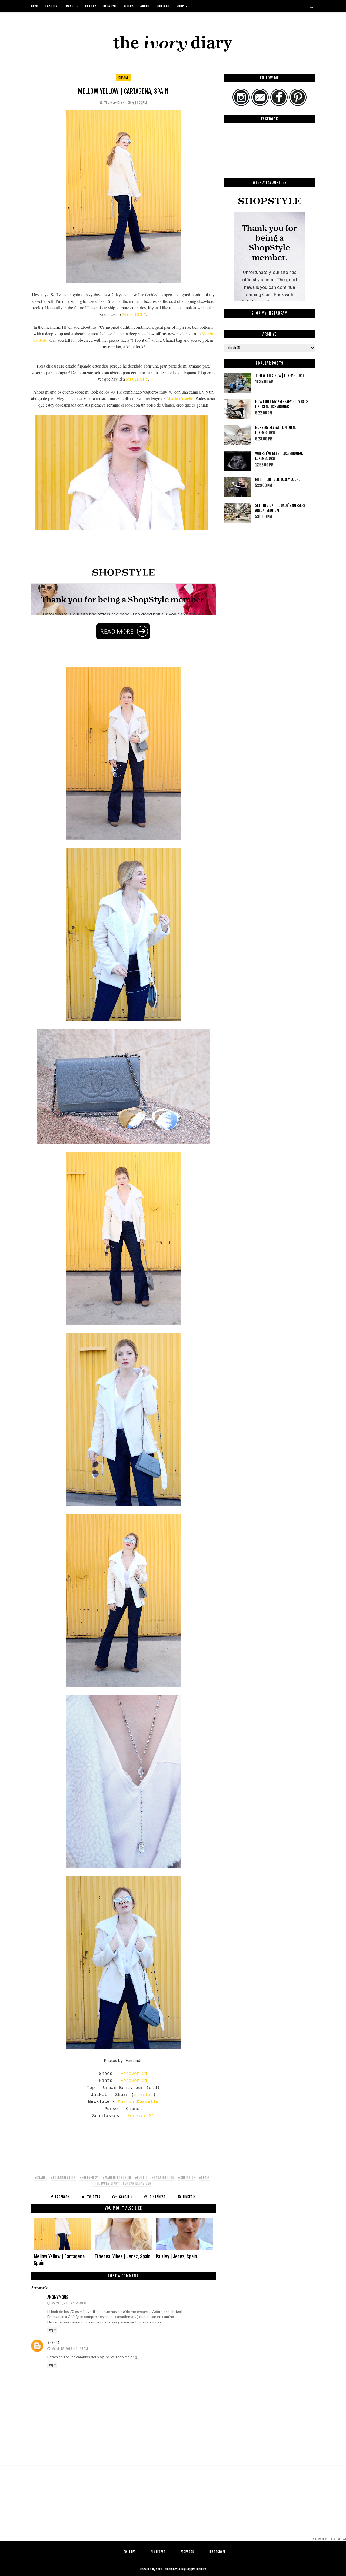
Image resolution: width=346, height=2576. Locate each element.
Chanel (123, 77)
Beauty (91, 6)
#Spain (204, 2178)
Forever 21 (134, 2074)
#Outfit (141, 2178)
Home (35, 6)
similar (144, 2095)
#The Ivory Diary (106, 2183)
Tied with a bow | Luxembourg (280, 376)
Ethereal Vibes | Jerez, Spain (123, 2256)
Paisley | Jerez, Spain (176, 2256)
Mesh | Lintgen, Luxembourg (278, 479)
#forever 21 (89, 2178)
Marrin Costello (180, 398)
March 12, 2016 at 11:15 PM (70, 2349)
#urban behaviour (137, 2183)
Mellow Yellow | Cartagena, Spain (60, 2260)
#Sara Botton (163, 2178)
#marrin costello (117, 2178)
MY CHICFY (134, 314)
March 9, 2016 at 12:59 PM (69, 2303)
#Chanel (41, 2178)
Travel (69, 6)
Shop (180, 6)
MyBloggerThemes (194, 2569)
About (145, 6)
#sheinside (187, 2178)
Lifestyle (110, 6)
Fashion (51, 6)
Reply (52, 2330)
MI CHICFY (137, 379)
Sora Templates (167, 2569)
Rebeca (53, 2343)
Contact (163, 6)
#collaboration (63, 2178)
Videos (129, 6)
